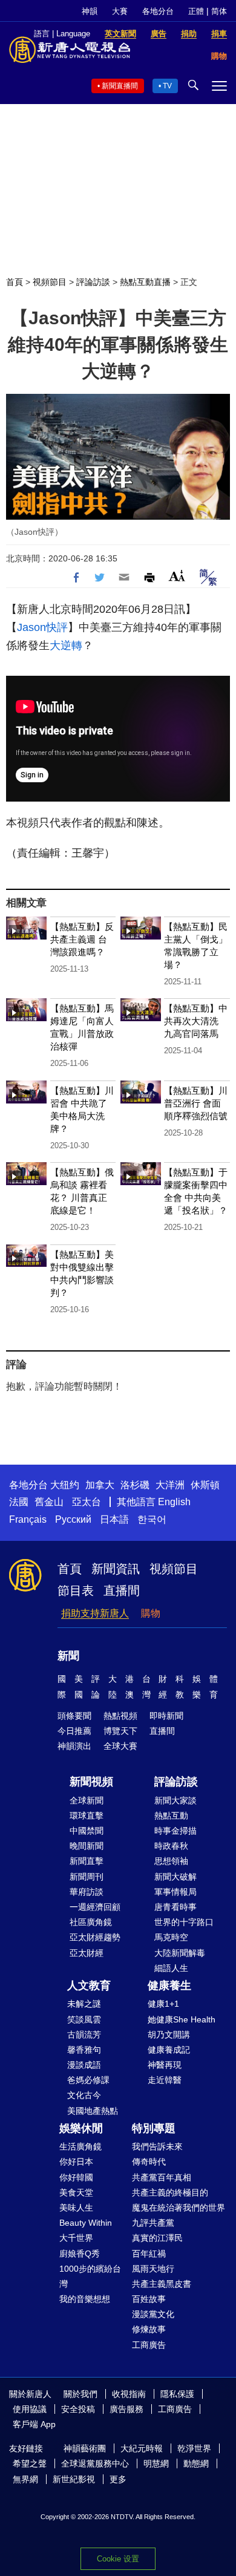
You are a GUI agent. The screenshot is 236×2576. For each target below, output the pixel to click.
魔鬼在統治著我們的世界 (179, 2208)
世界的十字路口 (184, 1922)
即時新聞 (166, 1716)
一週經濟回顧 (95, 1907)
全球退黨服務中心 (95, 2463)
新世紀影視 (74, 2479)
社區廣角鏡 (91, 1922)
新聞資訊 (116, 1569)
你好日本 (76, 2162)
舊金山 (49, 1502)
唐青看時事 (175, 1907)
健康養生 (169, 1986)
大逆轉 (66, 646)
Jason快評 (42, 627)
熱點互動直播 (145, 282)
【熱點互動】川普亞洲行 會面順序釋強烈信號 (196, 1103)
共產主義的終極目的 (170, 2192)
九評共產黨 (153, 2223)
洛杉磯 (135, 1485)
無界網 (25, 2479)
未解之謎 (84, 2004)
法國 (19, 1502)
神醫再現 (165, 2065)
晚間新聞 (87, 1846)
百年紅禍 (149, 2254)
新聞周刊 (87, 1877)
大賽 (120, 11)
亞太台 (87, 1502)
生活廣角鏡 (80, 2146)
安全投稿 (78, 2409)
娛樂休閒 (81, 2128)
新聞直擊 (87, 1861)
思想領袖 (171, 1861)
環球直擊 (87, 1816)
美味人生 (76, 2208)
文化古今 (84, 2095)
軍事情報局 (175, 1892)
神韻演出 (74, 1746)
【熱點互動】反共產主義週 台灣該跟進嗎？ (82, 939)
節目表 (76, 1590)
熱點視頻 (120, 1716)
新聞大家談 (175, 1800)
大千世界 (76, 2238)
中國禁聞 (87, 1831)
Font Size (177, 576)
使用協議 (30, 2409)
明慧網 (156, 2463)
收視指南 (129, 2394)
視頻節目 (50, 282)
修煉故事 (149, 2329)
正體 (196, 11)
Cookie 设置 (118, 2559)
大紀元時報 (142, 2448)
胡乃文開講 (169, 2035)
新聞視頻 (91, 1782)
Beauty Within (86, 2223)
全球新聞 (87, 1800)
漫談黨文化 (153, 2314)
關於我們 (80, 2394)
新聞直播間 (120, 86)
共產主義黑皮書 (162, 2284)
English (174, 1502)
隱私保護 (177, 2394)
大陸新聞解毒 (180, 1953)
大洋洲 (170, 1485)
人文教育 (89, 1986)
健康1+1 (163, 2004)
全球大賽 (120, 1746)
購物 (151, 1613)
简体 (219, 11)
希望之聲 (30, 2463)
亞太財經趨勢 (95, 1937)
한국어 (152, 1519)
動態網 (196, 2463)
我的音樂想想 (85, 2299)
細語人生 (171, 1968)
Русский (73, 1519)
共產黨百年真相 (162, 2177)
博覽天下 (120, 1731)
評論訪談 (93, 282)
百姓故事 (149, 2299)
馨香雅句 (84, 2050)
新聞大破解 (175, 1877)
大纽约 (65, 1485)
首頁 (15, 282)
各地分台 (158, 11)
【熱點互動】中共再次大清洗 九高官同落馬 (196, 1021)
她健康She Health (182, 2019)
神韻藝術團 (85, 2448)
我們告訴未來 (157, 2146)
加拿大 (100, 1485)
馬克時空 (171, 1937)
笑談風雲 (84, 2019)
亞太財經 (87, 1953)
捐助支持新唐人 (95, 1613)
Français (28, 1519)
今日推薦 (74, 1731)
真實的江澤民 (157, 2238)
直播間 (122, 1590)
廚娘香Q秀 (80, 2254)
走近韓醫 (165, 2080)
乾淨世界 (194, 2448)
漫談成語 (84, 2065)
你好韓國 (76, 2177)
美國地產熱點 (93, 2111)
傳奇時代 (149, 2162)
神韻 (90, 11)
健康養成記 (169, 2050)
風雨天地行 (153, 2269)
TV (167, 86)
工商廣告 (149, 2345)
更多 (118, 2479)
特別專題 (154, 2128)
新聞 (68, 1656)
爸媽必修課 (88, 2080)
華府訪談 (87, 1892)
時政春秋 (171, 1846)
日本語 (114, 1519)
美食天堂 (76, 2192)
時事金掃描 (175, 1831)
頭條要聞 (74, 1716)
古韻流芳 (84, 2035)
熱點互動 (171, 1816)
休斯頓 (205, 1485)
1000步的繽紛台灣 (90, 2276)
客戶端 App (34, 2424)
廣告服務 (126, 2409)
